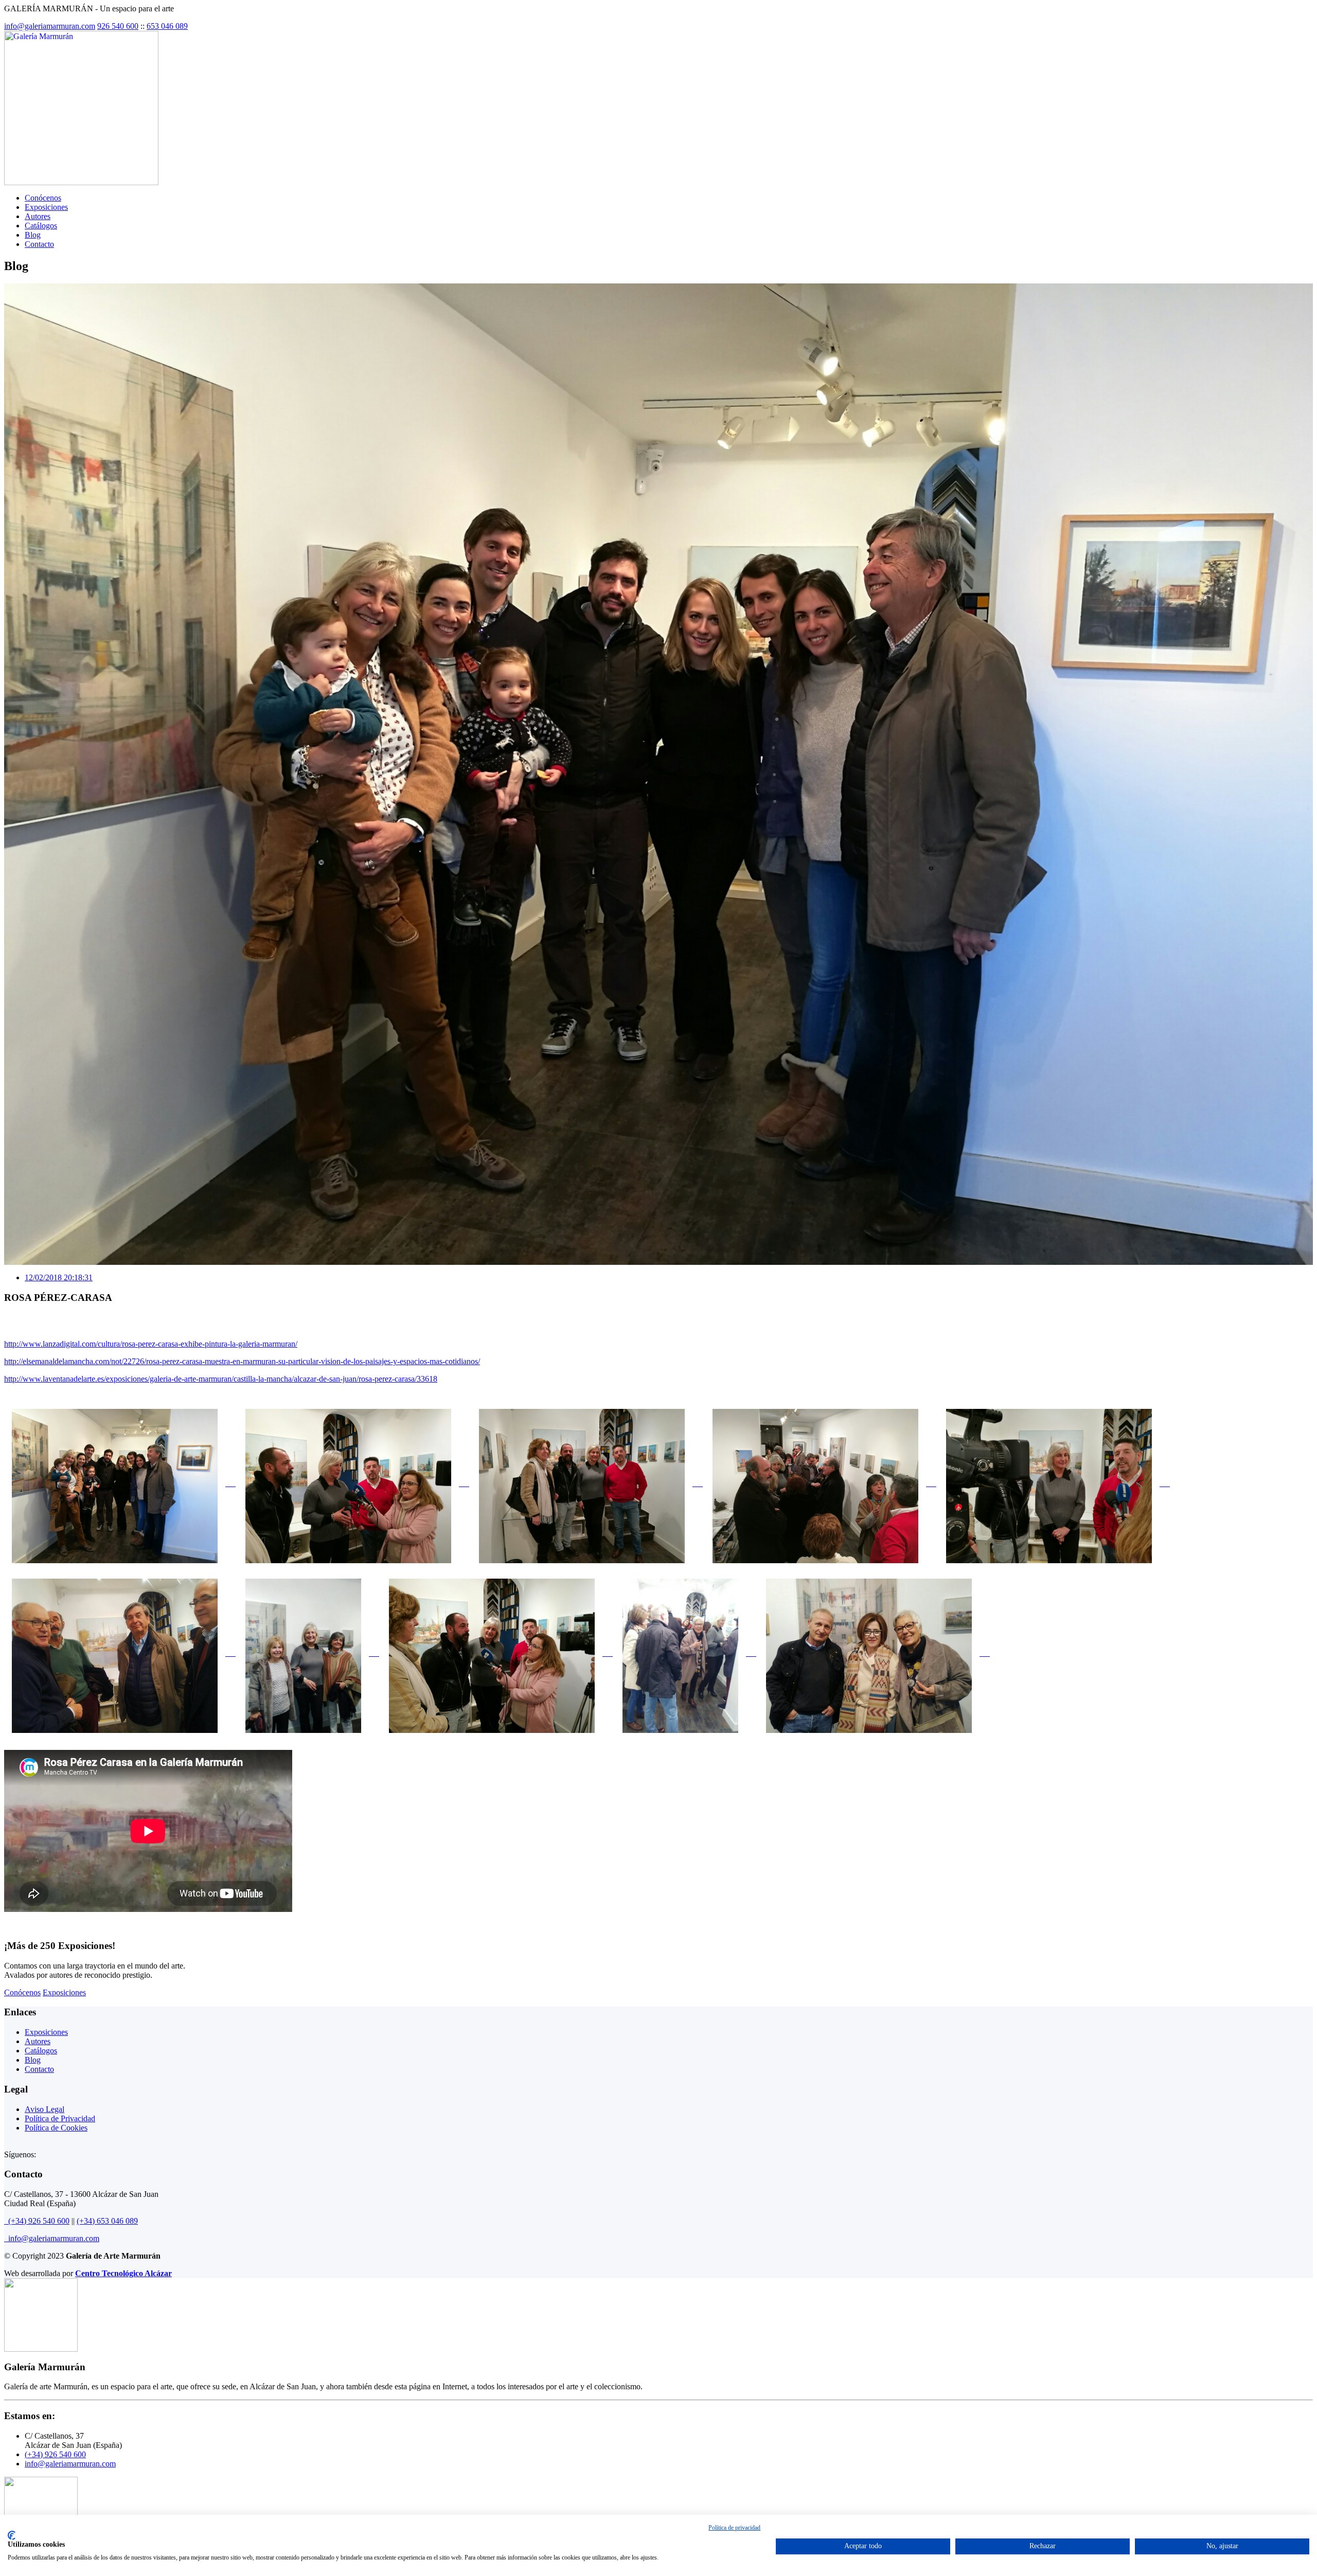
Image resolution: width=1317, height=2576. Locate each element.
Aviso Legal (45, 2109)
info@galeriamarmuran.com (50, 26)
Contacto (39, 244)
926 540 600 (118, 26)
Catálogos (41, 226)
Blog (33, 235)
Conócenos (43, 198)
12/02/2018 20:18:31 (59, 1277)
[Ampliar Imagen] (120, 1483)
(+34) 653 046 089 (107, 2221)
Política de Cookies (56, 2128)
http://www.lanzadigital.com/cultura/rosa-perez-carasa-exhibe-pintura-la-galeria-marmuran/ (151, 1344)
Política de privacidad (734, 2528)
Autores (38, 216)
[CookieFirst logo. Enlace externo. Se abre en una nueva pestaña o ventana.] (12, 2535)
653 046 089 (167, 26)
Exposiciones (46, 207)
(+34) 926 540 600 (37, 2221)
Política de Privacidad (60, 2118)
